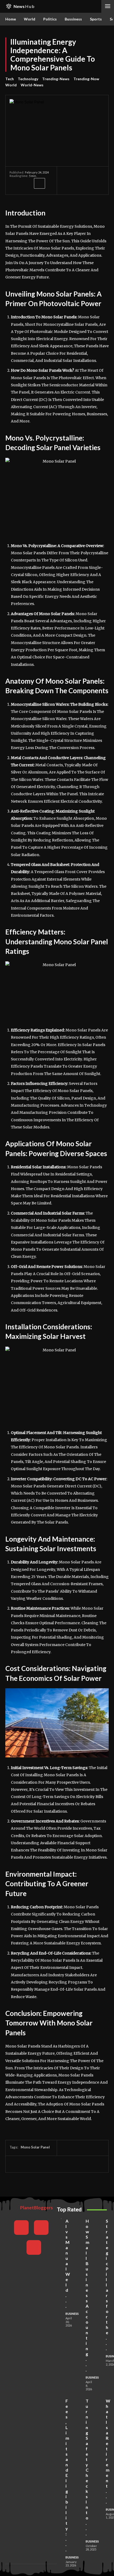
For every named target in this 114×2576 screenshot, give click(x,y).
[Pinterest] (39, 2164)
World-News (32, 85)
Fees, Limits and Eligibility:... (67, 2475)
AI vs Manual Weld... (68, 2263)
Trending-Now (86, 79)
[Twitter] (27, 183)
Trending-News (56, 79)
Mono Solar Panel (35, 2147)
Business (72, 2314)
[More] (40, 183)
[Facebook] (15, 183)
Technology (28, 79)
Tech (10, 79)
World (11, 85)
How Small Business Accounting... (87, 2295)
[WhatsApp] (51, 2164)
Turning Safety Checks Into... (87, 2467)
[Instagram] (41, 2228)
